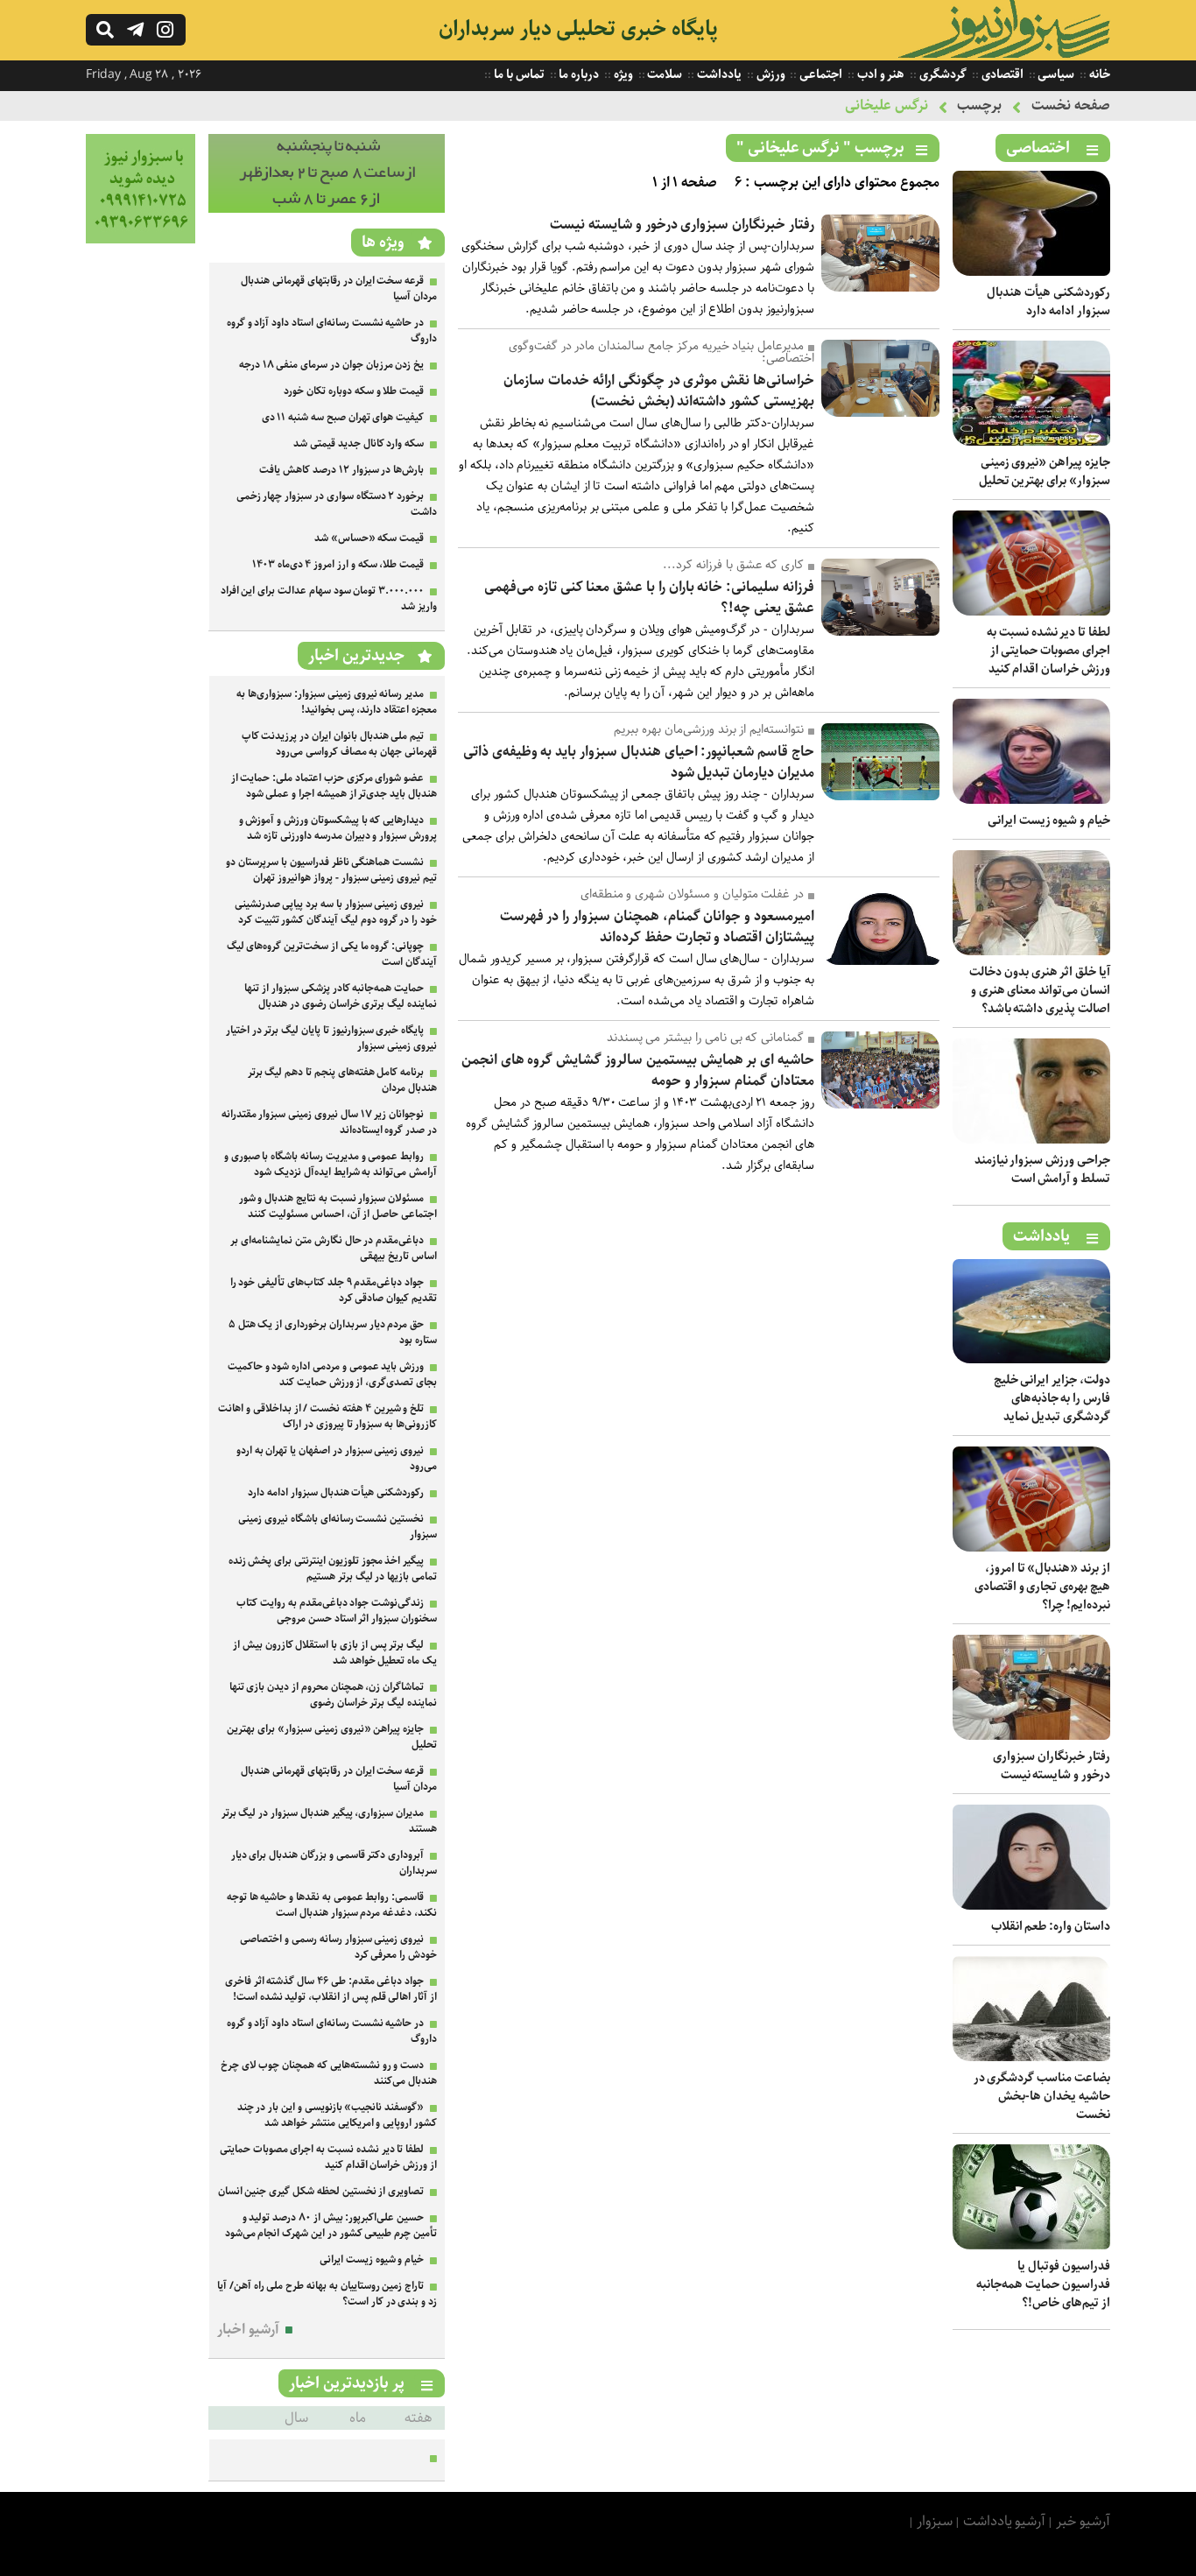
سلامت (664, 74)
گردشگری (942, 74)
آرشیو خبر (1083, 2521)
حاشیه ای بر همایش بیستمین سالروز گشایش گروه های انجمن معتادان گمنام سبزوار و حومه (638, 1070)
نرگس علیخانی (886, 106)
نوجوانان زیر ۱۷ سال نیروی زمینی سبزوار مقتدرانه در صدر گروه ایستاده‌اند (329, 1122)
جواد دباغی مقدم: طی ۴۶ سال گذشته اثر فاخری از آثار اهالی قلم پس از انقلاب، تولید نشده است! (331, 1989)
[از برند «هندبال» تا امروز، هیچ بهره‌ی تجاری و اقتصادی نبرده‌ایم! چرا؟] (1031, 1548)
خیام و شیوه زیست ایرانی (1049, 820)
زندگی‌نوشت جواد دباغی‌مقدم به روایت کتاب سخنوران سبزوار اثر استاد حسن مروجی (337, 1611)
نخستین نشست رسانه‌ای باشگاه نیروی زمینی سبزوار (338, 1527)
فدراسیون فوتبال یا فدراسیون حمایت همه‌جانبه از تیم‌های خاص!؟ (1043, 2284)
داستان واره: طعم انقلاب (1051, 1926)
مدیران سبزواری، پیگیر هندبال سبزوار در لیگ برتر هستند (329, 1821)
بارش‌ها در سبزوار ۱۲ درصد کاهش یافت (341, 470)
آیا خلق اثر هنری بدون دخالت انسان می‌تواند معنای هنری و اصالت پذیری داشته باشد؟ (1040, 990)
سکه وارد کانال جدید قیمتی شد (359, 443)
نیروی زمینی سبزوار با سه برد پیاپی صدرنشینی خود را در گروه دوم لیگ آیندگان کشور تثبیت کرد (336, 912)
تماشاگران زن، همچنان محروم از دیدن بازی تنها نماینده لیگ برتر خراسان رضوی (333, 1695)
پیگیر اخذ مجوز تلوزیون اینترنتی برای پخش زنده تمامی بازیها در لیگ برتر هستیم (333, 1569)
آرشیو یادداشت (1005, 2521)
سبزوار (935, 2521)
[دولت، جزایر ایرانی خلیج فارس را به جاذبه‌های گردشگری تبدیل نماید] (1031, 1359)
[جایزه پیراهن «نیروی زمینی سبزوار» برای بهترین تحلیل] (1031, 442)
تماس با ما (517, 74)
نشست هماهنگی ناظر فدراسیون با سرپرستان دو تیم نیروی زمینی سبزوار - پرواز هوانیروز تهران (331, 870)
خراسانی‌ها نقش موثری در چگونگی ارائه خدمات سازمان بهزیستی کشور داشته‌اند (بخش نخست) (659, 391)
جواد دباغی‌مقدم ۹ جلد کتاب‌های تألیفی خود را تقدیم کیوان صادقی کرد (334, 1290)
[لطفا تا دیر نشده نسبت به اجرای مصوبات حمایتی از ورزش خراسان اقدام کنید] (1031, 612)
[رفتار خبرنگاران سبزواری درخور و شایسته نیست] (1031, 1736)
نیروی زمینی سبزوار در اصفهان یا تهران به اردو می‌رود (337, 1458)
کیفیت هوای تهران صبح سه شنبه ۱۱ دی (343, 417)
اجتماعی (820, 74)
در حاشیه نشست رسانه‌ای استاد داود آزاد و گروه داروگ (332, 331)
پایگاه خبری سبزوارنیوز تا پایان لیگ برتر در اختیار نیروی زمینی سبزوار (331, 1038)
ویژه (622, 74)
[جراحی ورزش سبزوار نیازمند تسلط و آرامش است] (1031, 1140)
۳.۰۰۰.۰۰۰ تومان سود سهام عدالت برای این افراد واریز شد (329, 598)
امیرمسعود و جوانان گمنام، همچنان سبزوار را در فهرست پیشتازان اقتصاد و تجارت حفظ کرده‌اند (657, 927)
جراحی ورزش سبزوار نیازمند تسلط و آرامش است (1042, 1169)
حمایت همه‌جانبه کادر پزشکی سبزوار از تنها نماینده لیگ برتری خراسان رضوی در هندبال (341, 996)
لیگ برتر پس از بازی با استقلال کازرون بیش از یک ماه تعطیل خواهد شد (335, 1653)
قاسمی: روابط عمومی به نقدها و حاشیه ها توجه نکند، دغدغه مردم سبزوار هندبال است (332, 1905)
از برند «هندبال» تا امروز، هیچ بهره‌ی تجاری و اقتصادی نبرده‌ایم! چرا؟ (1042, 1587)
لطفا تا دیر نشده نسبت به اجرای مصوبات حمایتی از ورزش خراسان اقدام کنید (1048, 651)
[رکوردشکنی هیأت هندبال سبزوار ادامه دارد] (1031, 272)
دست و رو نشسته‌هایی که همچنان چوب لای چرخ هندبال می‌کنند (329, 2073)
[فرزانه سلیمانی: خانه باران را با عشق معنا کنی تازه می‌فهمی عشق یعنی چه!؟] (880, 632)
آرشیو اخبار (248, 2330)
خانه (1098, 74)
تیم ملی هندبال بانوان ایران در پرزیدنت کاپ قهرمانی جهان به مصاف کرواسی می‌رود (339, 744)
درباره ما (578, 74)
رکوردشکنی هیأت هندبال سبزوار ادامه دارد (1048, 302)
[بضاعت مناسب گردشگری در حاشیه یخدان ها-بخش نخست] (1031, 2057)
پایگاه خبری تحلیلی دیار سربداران (578, 29)
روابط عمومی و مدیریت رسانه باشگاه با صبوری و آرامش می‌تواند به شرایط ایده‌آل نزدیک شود (331, 1164)
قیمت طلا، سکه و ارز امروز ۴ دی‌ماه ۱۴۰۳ (338, 564)
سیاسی (1055, 74)
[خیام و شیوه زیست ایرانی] (1031, 800)
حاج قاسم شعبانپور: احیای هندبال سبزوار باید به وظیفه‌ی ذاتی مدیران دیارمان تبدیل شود (639, 762)
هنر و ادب (879, 74)
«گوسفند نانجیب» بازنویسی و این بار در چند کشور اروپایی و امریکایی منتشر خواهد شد (337, 2115)
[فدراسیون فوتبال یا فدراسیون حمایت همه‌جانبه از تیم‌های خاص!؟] (1031, 2245)
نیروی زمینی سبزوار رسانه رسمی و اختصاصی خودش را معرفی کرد (338, 1947)
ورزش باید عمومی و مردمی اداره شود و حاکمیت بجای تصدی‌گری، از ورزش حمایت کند (332, 1374)
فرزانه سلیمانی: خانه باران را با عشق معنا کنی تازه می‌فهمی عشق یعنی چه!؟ (649, 598)
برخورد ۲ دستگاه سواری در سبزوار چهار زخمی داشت (337, 504)
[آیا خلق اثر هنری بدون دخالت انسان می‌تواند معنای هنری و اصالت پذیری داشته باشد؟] (1031, 951)
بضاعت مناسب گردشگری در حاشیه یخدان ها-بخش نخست (1042, 2096)
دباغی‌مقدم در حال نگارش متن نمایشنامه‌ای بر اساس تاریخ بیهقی (334, 1248)
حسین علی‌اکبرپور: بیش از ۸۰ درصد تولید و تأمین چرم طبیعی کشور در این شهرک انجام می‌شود (331, 2225)
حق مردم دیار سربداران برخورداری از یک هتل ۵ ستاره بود (333, 1332)
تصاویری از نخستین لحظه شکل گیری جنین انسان (321, 2191)
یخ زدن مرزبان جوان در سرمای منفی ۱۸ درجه (331, 365)
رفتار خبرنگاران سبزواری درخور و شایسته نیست (1052, 1766)
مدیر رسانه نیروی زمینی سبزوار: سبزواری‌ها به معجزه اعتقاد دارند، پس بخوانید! (337, 702)
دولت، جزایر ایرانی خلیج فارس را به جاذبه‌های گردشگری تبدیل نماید (1052, 1398)
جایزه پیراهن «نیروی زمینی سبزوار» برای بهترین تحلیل (1045, 472)
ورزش (770, 74)
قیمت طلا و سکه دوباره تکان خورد (354, 391)
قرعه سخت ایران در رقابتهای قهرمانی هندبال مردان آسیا (339, 289)
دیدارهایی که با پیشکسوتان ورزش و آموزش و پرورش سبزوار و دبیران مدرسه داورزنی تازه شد (338, 828)
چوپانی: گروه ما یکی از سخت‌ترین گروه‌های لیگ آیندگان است (332, 954)
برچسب (979, 106)
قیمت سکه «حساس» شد (369, 538)
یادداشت (718, 74)
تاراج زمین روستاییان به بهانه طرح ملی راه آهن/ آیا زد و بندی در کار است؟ (327, 2294)
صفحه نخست (1071, 106)
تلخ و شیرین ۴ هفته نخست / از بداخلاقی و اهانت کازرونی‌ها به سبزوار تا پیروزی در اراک (327, 1416)
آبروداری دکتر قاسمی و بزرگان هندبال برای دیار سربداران (334, 1863)
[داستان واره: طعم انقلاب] (1031, 1906)
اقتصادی (1001, 74)
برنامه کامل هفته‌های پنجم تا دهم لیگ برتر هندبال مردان (342, 1080)
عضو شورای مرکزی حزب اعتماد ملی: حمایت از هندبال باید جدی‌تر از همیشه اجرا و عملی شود (334, 786)
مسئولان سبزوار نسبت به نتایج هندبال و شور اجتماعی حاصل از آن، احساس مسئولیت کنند (338, 1206)
